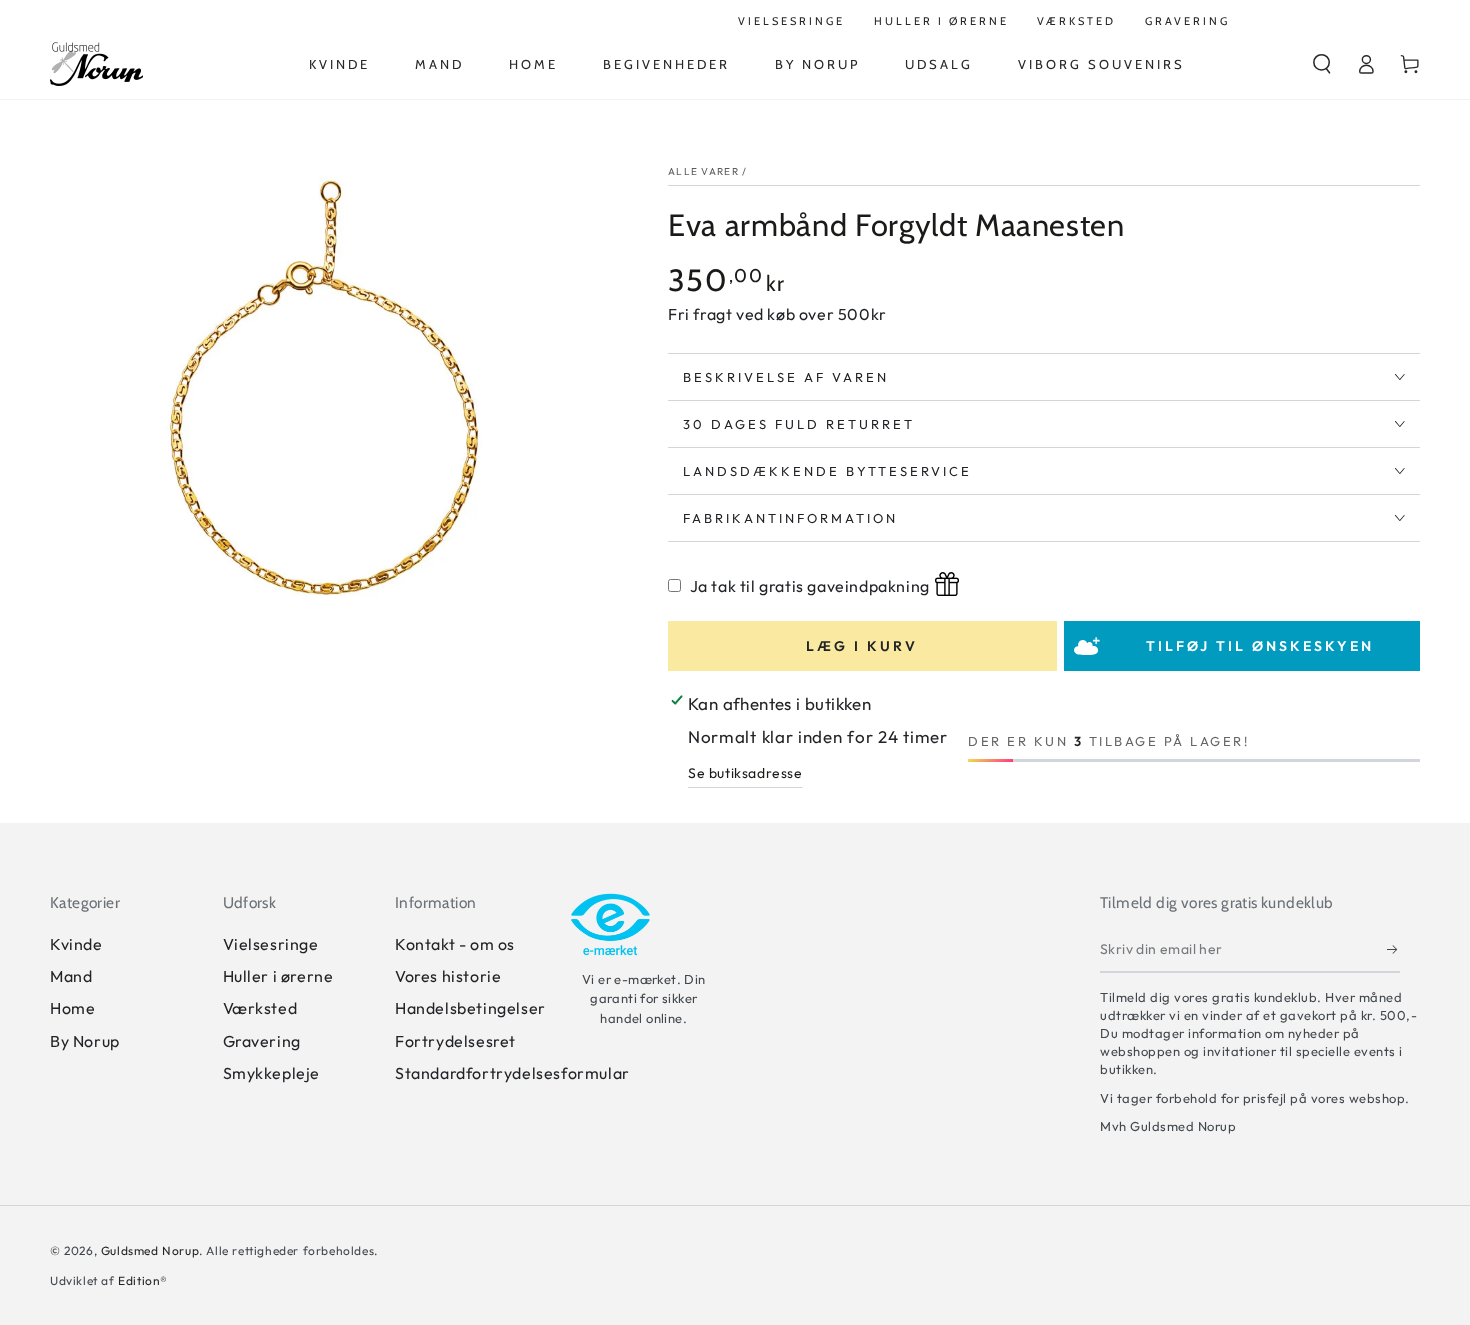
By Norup (85, 1041)
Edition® (143, 1280)
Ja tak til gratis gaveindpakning (810, 586)
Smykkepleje (272, 1073)
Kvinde (76, 944)
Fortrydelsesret (455, 1041)
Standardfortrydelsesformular (512, 1073)
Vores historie (448, 976)
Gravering (262, 1041)
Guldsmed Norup (150, 1250)
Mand (71, 976)
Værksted (260, 1008)
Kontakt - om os (455, 944)
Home (72, 1008)
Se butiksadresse (745, 773)
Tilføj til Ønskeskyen (1260, 646)
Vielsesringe (271, 944)
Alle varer (703, 171)
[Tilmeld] (1393, 950)
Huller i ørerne (278, 976)
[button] (1322, 64)
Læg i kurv (862, 646)
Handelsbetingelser (470, 1008)
